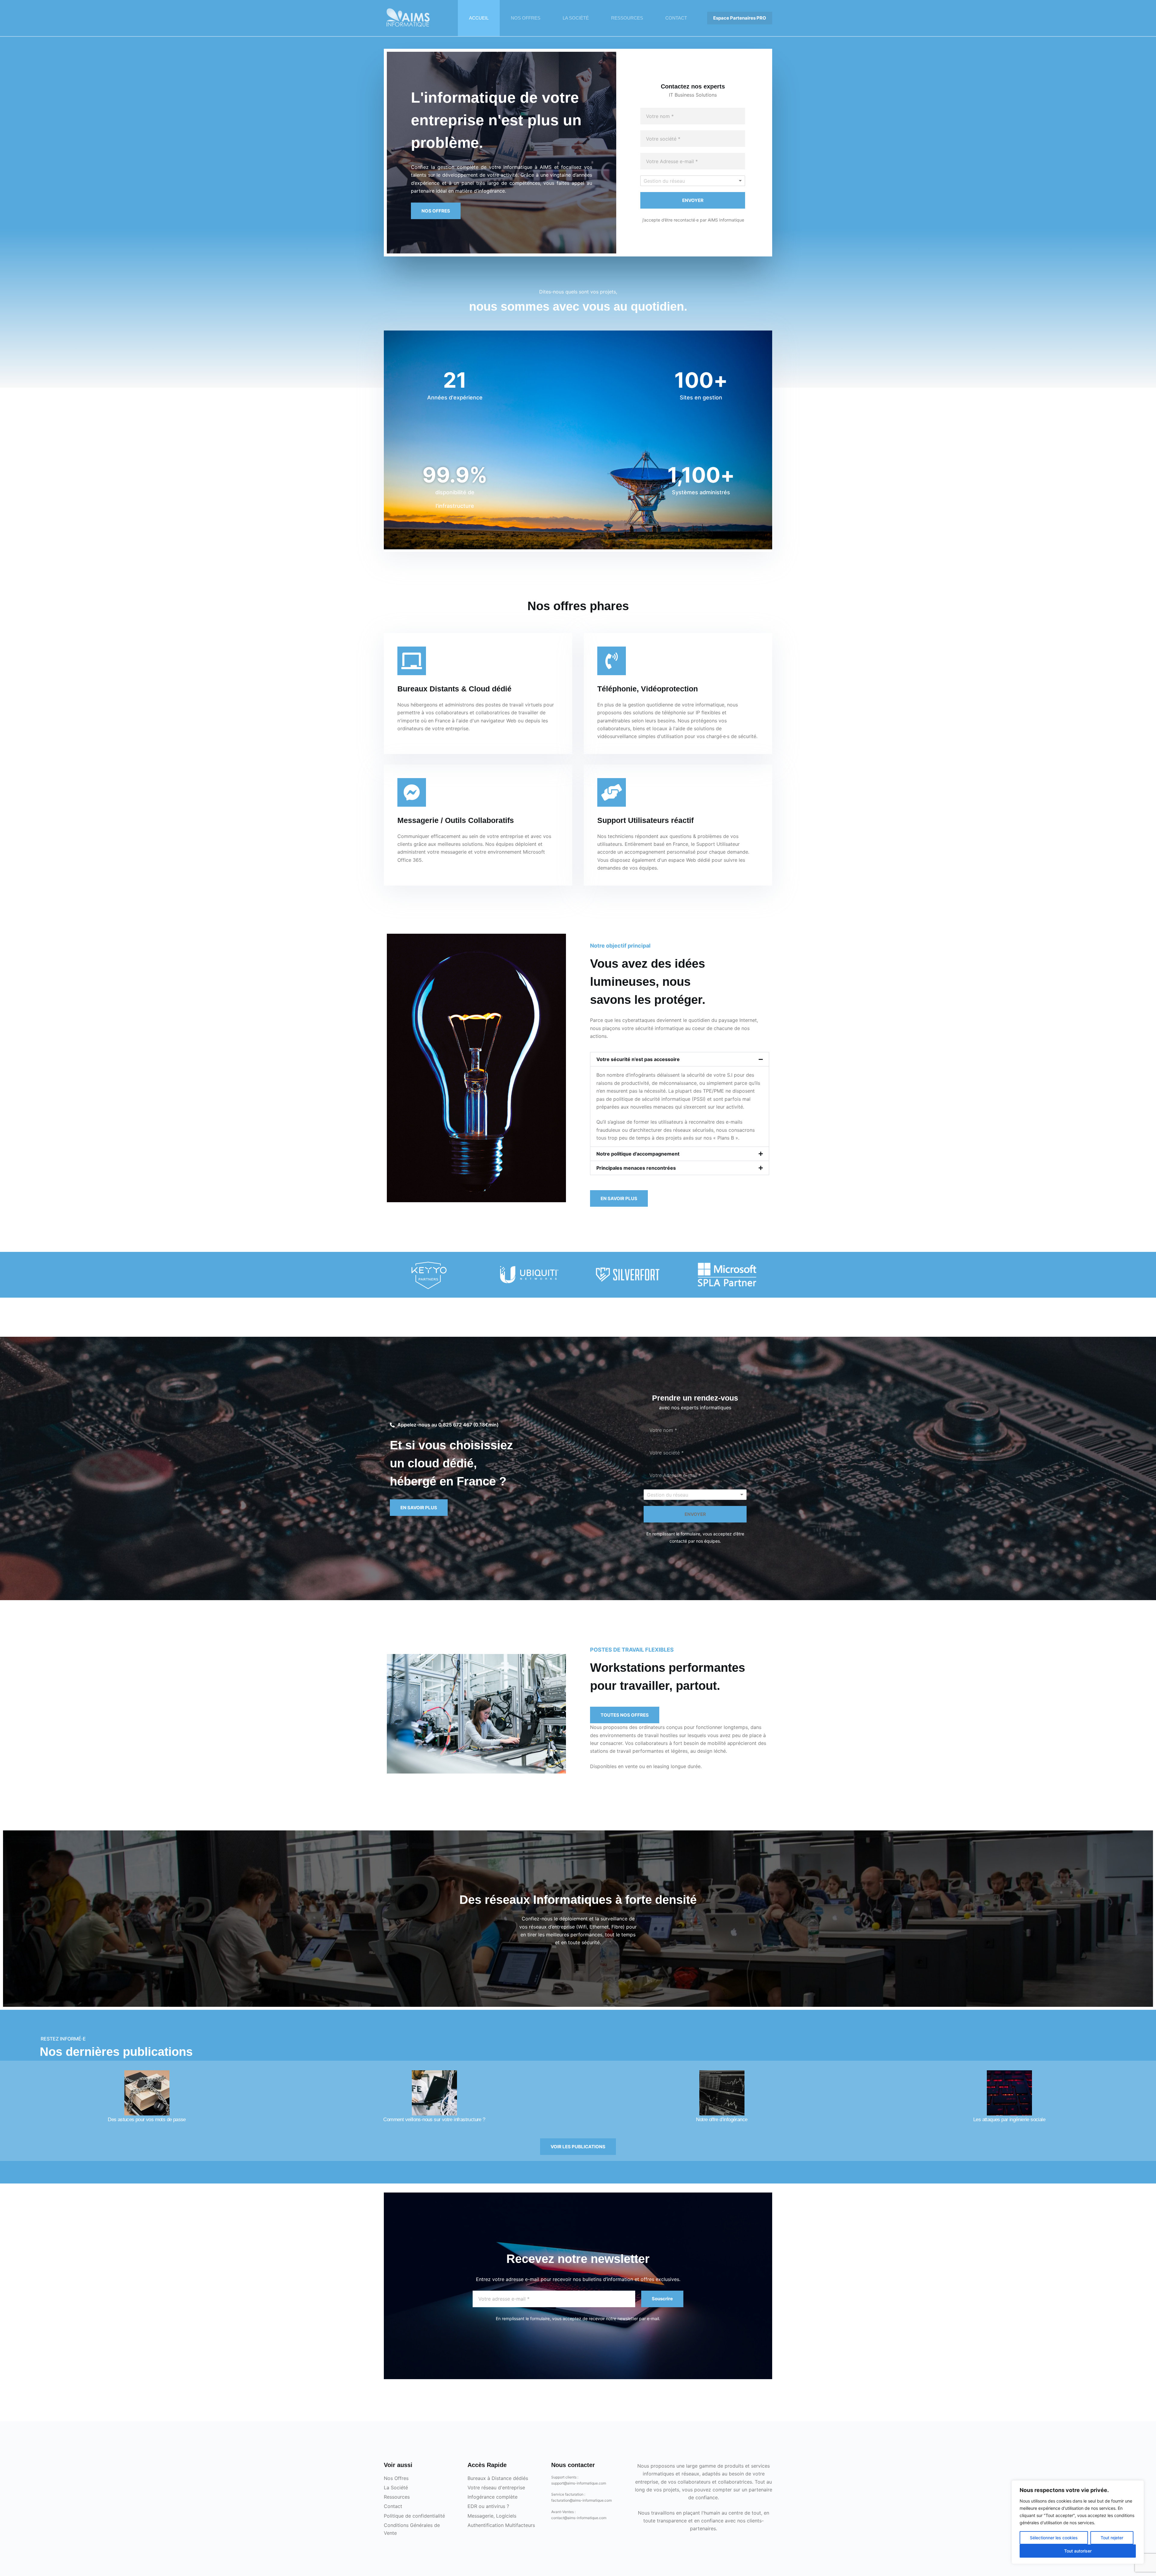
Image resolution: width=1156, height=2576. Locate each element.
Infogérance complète (493, 2497)
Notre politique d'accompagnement (638, 1154)
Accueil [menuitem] (479, 18)
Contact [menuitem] (676, 18)
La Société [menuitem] (576, 18)
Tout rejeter (1112, 2538)
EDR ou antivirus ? (488, 2506)
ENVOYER (693, 200)
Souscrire (662, 2299)
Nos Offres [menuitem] (526, 18)
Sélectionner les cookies (1054, 2538)
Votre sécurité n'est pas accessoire (638, 1059)
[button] (436, 211)
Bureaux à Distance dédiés (498, 2478)
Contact (393, 2506)
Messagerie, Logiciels (492, 2516)
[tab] (680, 1059)
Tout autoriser (1078, 2551)
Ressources (397, 2497)
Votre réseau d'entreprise (496, 2488)
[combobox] (693, 181)
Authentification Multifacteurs (501, 2525)
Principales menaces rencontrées (636, 1168)
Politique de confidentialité (414, 2516)
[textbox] (682, 181)
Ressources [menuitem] (627, 18)
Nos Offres (396, 2478)
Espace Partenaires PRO (740, 18)
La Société (396, 2488)
